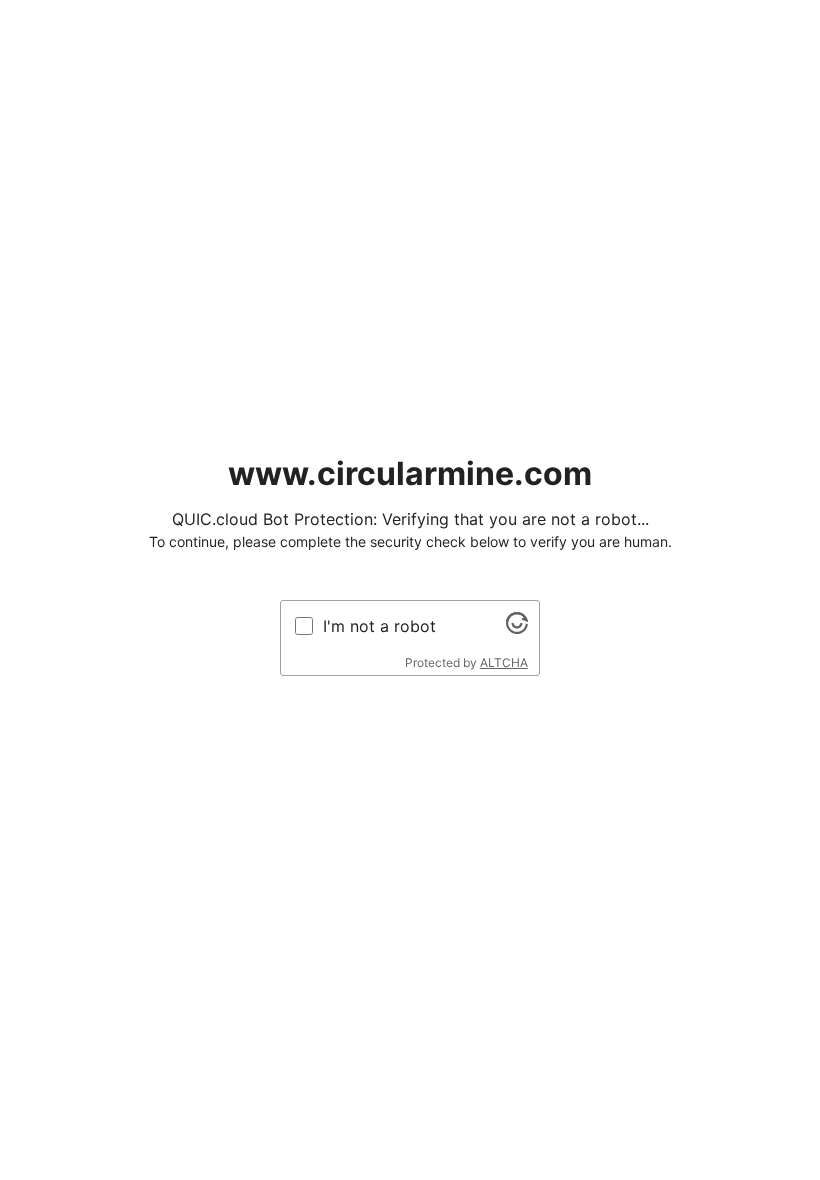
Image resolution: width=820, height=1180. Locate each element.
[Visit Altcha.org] (517, 628)
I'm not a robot (379, 626)
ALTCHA (504, 662)
